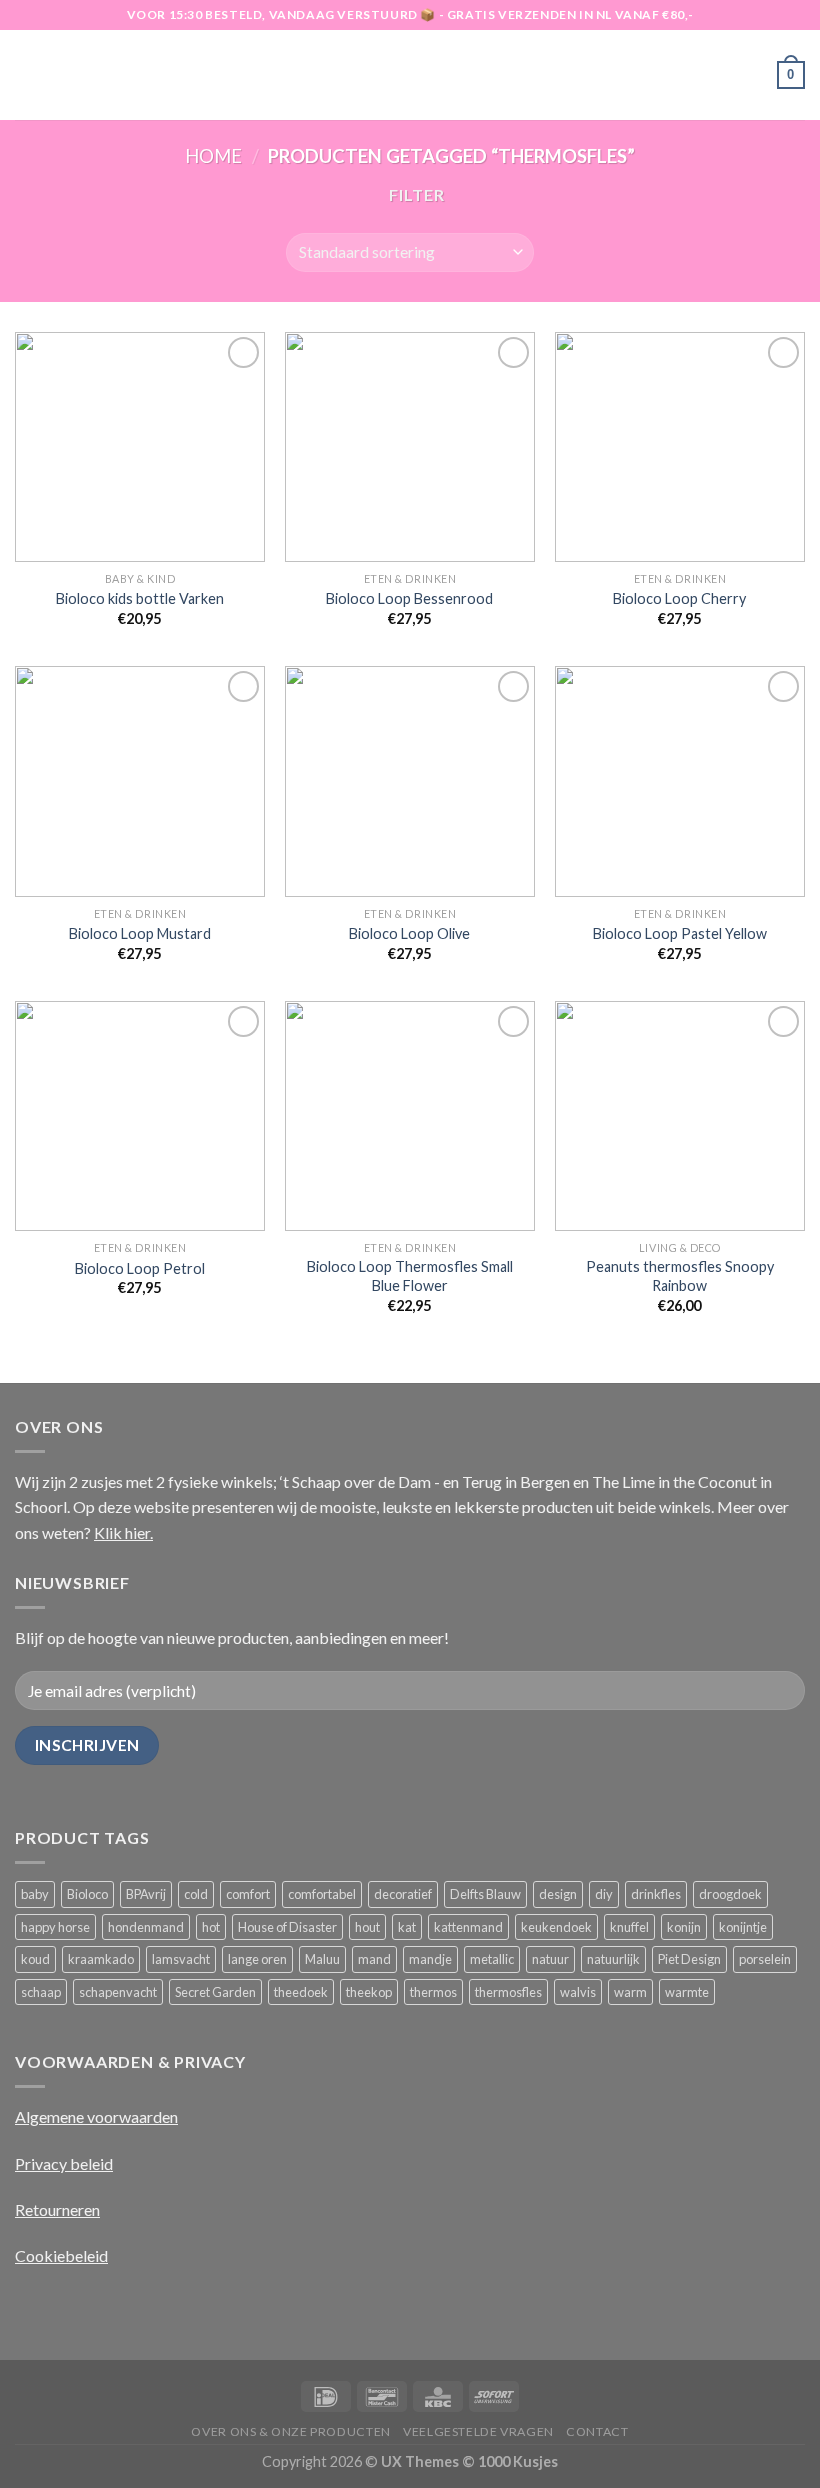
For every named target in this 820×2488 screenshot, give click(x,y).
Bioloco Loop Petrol (140, 1268)
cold (196, 1894)
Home (213, 156)
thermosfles (508, 1992)
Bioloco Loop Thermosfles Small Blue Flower (410, 1276)
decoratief (403, 1894)
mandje (430, 1959)
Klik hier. (123, 1532)
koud (35, 1959)
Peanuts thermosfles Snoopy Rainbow (680, 1276)
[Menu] (27, 74)
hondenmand (146, 1927)
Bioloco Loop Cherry (679, 598)
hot (211, 1927)
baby (35, 1894)
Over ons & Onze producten (290, 2431)
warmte (687, 1992)
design (558, 1894)
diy (604, 1894)
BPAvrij (146, 1894)
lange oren (257, 1959)
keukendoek (556, 1927)
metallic (492, 1959)
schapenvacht (118, 1992)
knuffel (629, 1927)
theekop (369, 1992)
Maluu (322, 1959)
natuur (550, 1959)
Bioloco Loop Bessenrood (409, 598)
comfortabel (322, 1894)
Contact (597, 2431)
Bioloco (87, 1894)
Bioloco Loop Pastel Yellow (680, 933)
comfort (248, 1894)
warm (630, 1992)
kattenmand (468, 1927)
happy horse (55, 1927)
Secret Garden (215, 1992)
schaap (41, 1992)
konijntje (743, 1927)
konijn (684, 1927)
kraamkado (101, 1959)
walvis (578, 1992)
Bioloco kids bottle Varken (140, 598)
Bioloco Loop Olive (409, 933)
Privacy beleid (64, 2163)
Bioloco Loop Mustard (140, 933)
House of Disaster (287, 1927)
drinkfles (656, 1894)
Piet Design (689, 1959)
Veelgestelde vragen (478, 2431)
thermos (433, 1992)
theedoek (301, 1992)
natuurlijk (613, 1959)
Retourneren (57, 2209)
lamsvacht (181, 1959)
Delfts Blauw (485, 1894)
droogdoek (730, 1894)
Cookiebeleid (61, 2255)
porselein (765, 1959)
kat (407, 1927)
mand (374, 1959)
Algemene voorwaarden (96, 2116)
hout (367, 1927)
